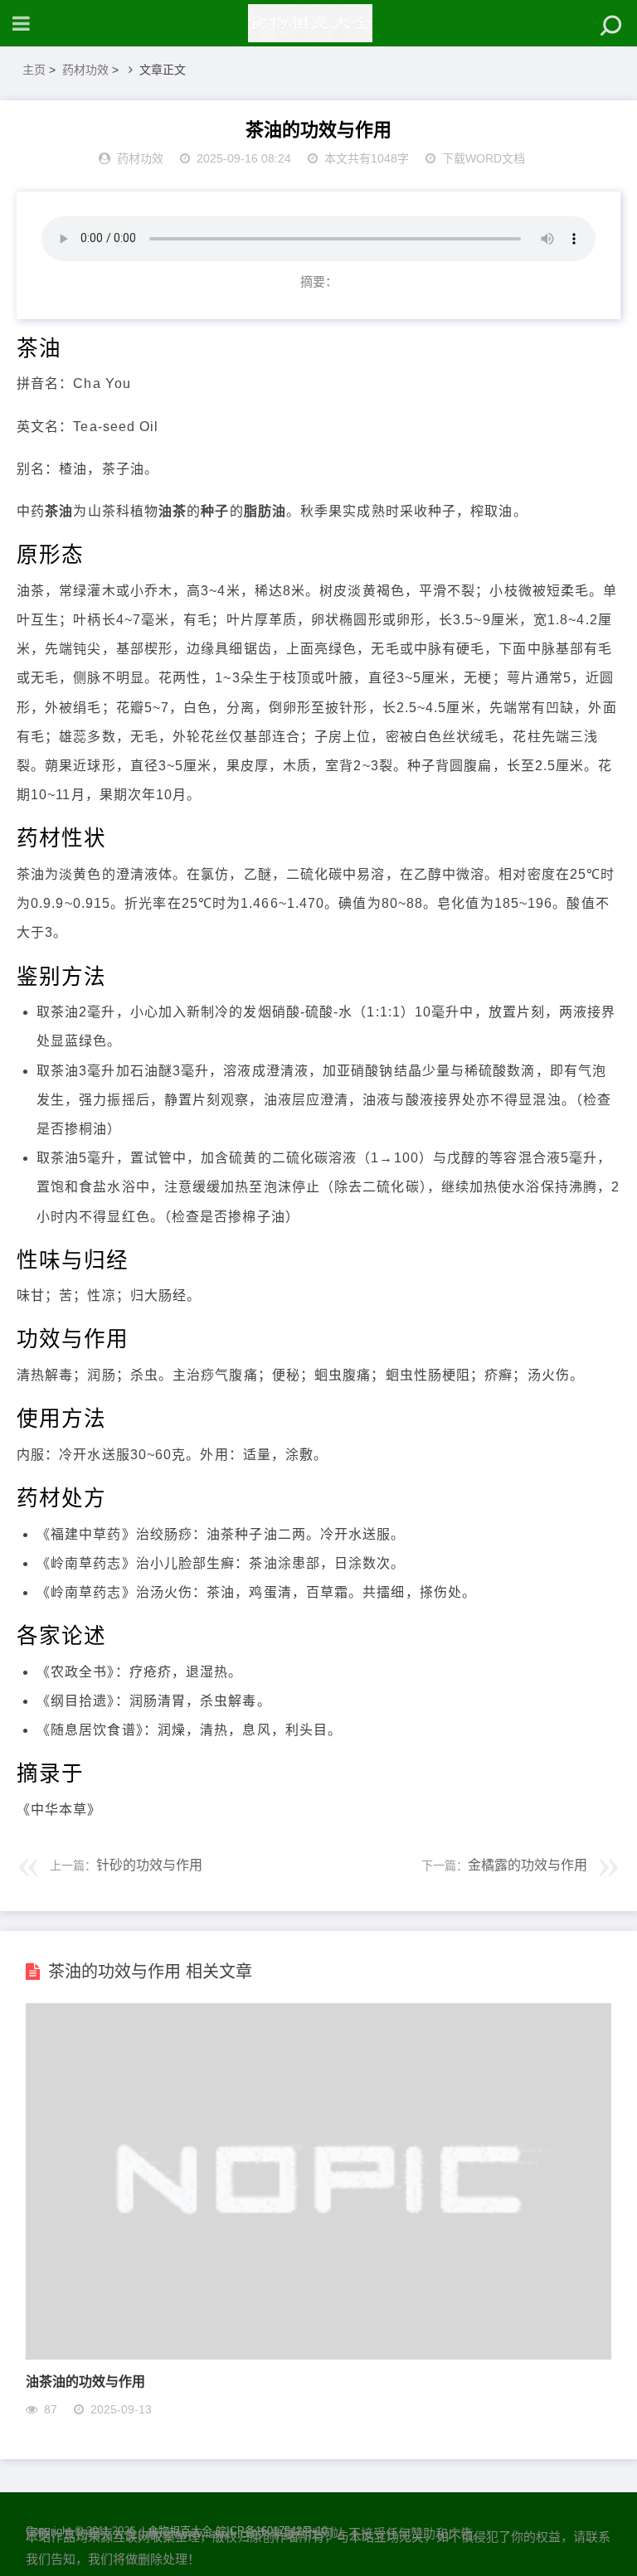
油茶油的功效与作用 (85, 2381)
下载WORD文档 (484, 158)
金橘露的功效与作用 (528, 1865)
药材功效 (85, 70)
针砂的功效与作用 (149, 1865)
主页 (34, 70)
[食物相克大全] (318, 23)
